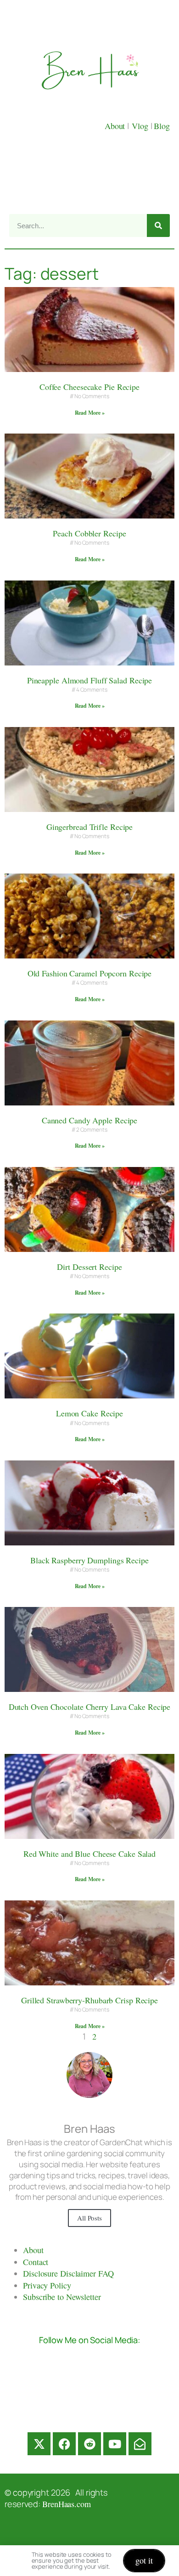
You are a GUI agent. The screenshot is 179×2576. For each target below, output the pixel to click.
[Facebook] (64, 2444)
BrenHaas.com (67, 2504)
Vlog (141, 126)
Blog (162, 126)
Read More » (90, 413)
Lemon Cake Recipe (89, 1413)
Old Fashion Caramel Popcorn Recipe (90, 973)
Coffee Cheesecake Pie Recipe (89, 387)
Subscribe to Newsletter (62, 2297)
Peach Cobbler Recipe (89, 533)
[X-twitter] (39, 2444)
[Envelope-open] (140, 2444)
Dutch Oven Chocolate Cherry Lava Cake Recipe (90, 1707)
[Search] (158, 225)
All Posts (89, 2218)
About (116, 126)
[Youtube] (115, 2444)
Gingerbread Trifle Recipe (90, 827)
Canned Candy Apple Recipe (90, 1120)
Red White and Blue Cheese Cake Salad (89, 1854)
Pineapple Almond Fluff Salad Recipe (90, 680)
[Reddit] (89, 2444)
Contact (36, 2262)
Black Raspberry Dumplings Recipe (89, 1560)
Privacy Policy (47, 2285)
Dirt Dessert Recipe (89, 1267)
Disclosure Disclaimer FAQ (68, 2273)
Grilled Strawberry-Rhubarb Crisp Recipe (89, 2000)
